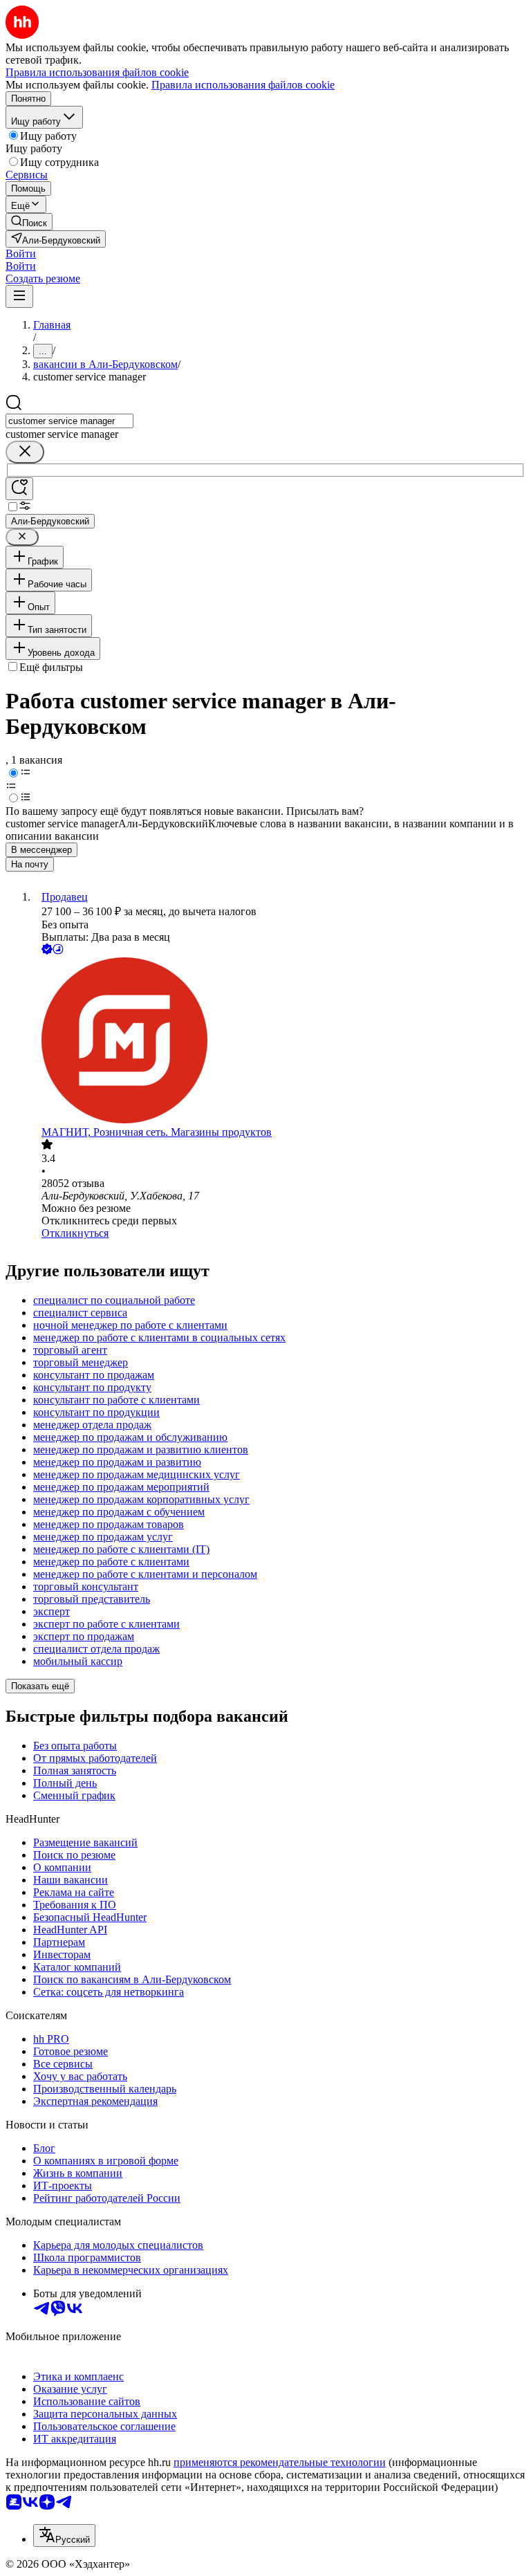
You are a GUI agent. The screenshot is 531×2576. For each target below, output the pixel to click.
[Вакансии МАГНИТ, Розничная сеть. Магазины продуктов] (279, 1042)
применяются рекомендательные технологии (280, 2462)
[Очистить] (25, 452)
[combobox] (69, 421)
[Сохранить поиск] (19, 489)
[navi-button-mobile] (19, 296)
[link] (29, 222)
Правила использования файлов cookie (243, 85)
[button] (21, 254)
